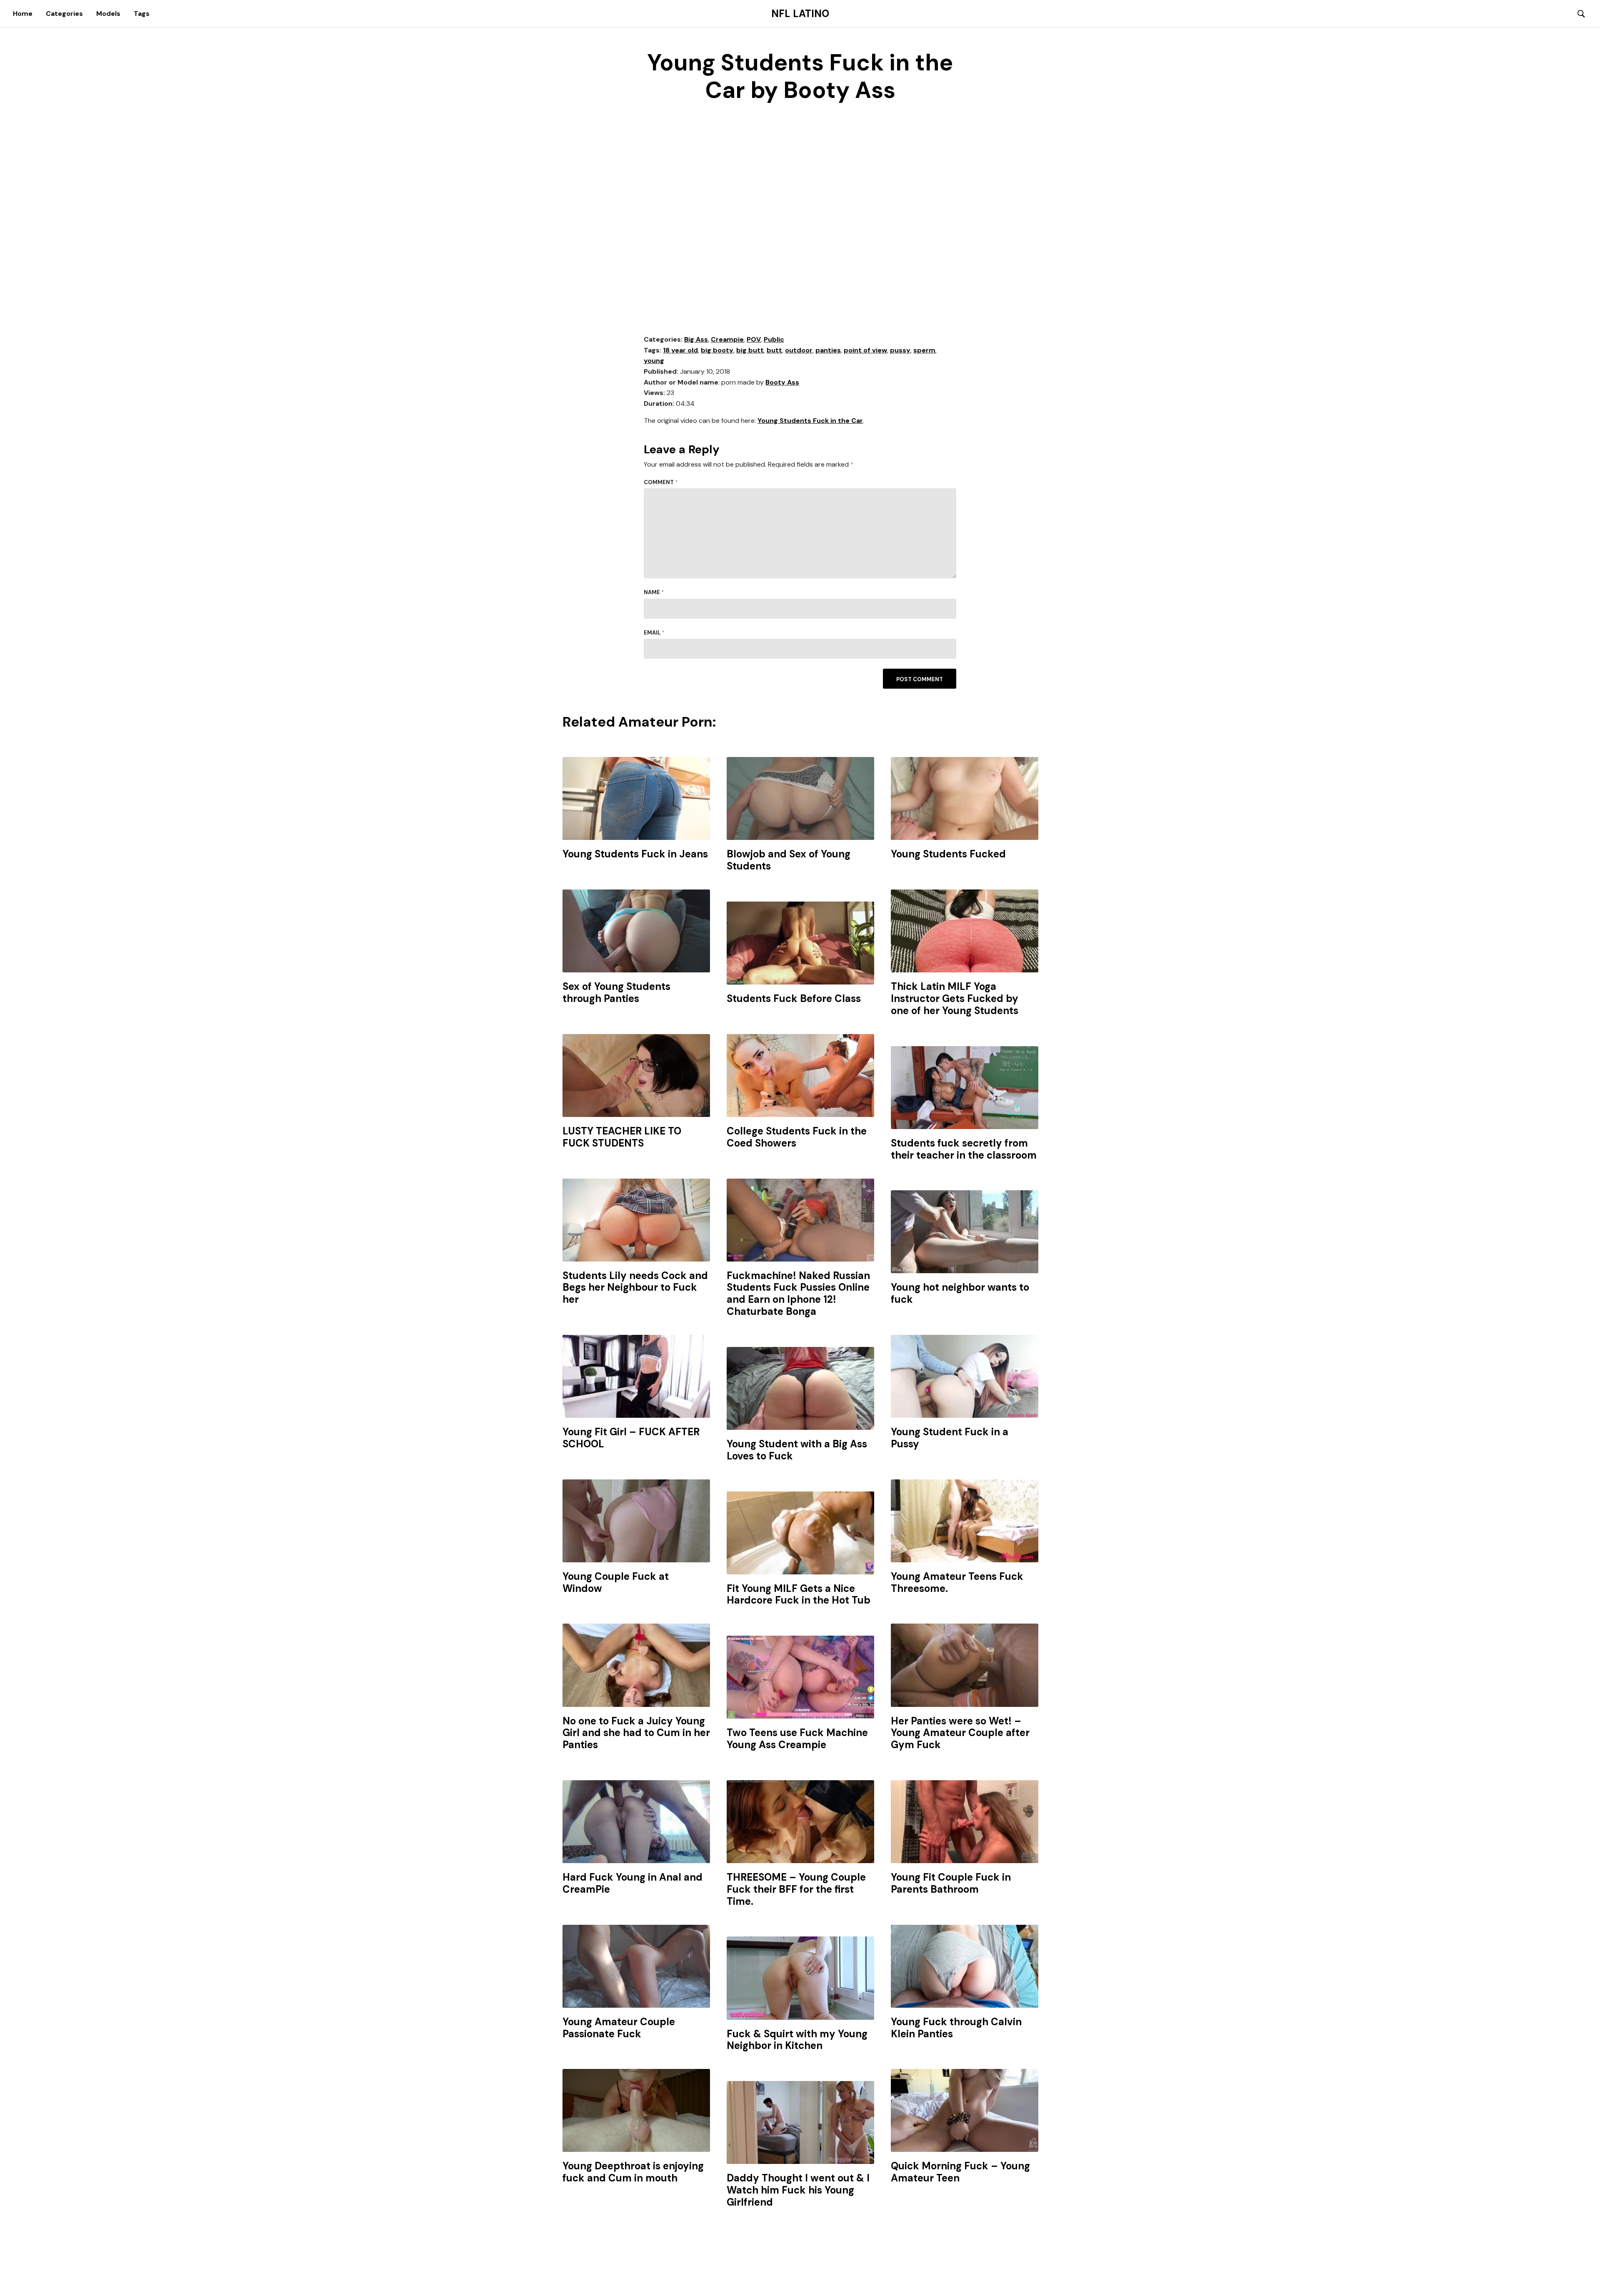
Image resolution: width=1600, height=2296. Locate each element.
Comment (661, 482)
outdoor (799, 350)
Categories (64, 14)
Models (108, 14)
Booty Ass (782, 382)
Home (23, 14)
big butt (750, 350)
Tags (142, 14)
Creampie (727, 339)
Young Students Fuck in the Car (810, 421)
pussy (900, 350)
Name (654, 592)
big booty (717, 350)
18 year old (680, 350)
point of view (865, 350)
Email (654, 633)
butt (774, 350)
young (654, 361)
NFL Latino (800, 14)
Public (774, 339)
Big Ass (696, 339)
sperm (924, 350)
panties (828, 350)
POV (754, 339)
